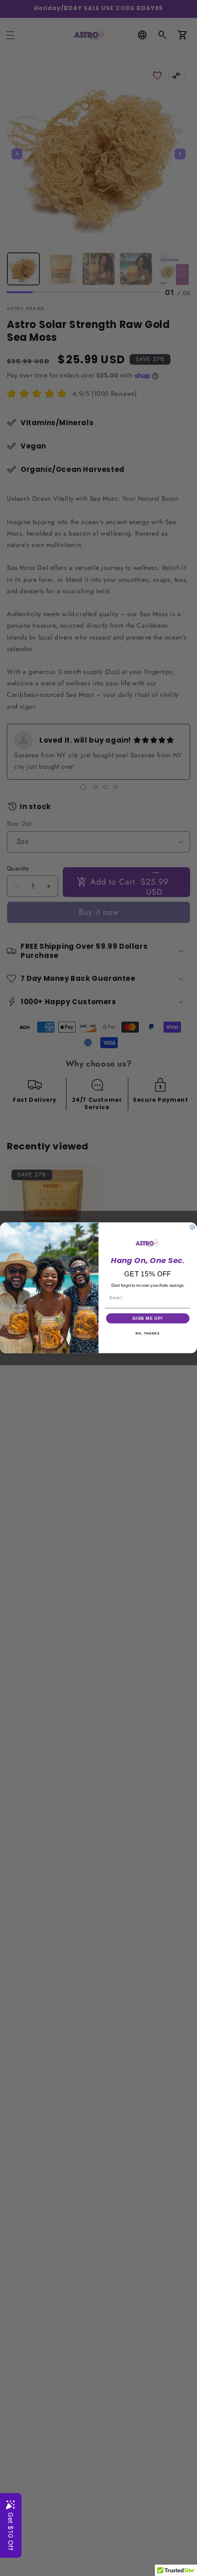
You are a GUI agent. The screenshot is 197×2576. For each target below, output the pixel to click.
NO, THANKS (148, 1334)
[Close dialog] (192, 1227)
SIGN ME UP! (148, 1318)
